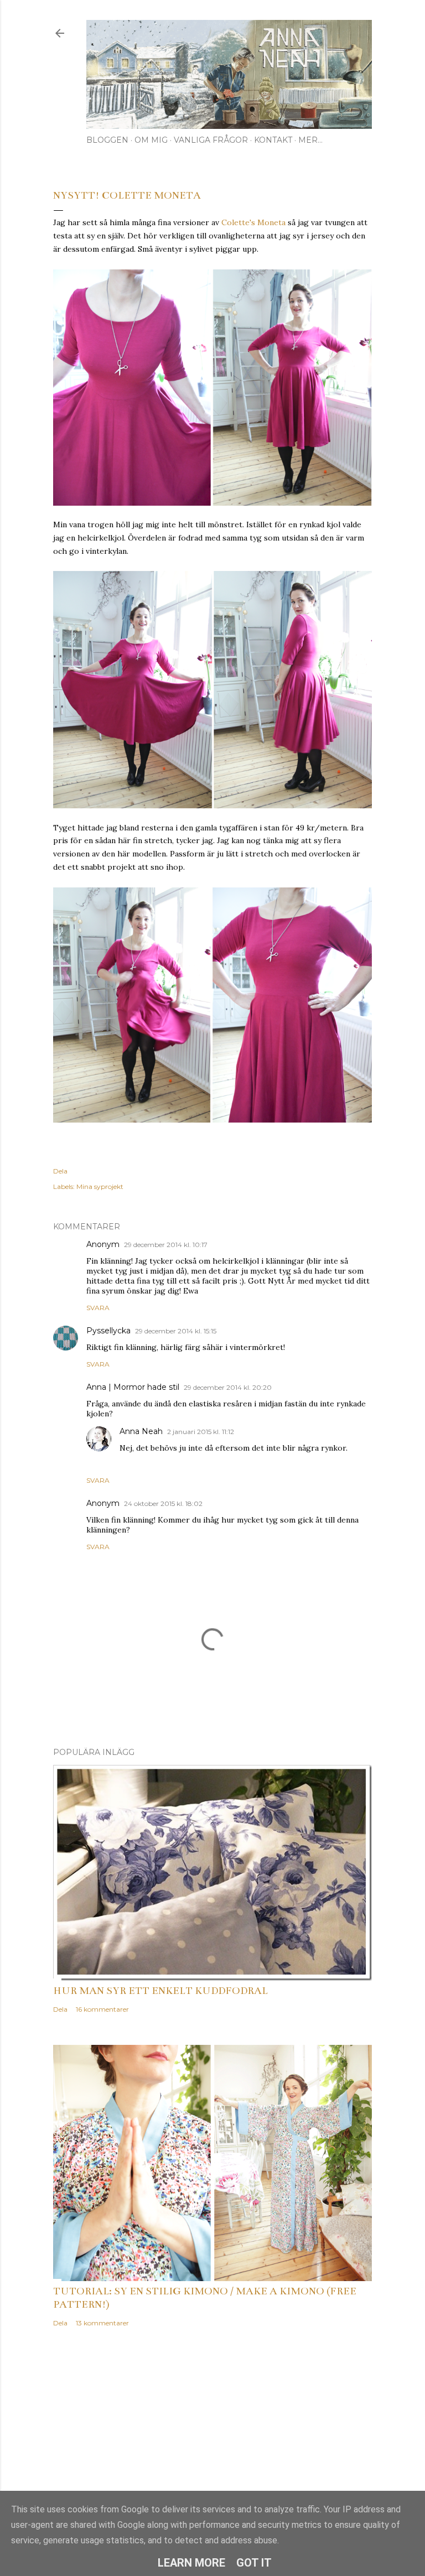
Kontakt (273, 140)
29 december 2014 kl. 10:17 (166, 1245)
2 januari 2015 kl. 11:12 (201, 1432)
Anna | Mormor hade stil (133, 1387)
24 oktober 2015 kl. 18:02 (163, 1503)
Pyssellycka (108, 1331)
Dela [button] (60, 1171)
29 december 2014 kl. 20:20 (228, 1387)
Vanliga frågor (211, 140)
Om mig (151, 140)
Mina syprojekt (100, 1186)
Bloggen (107, 140)
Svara (98, 1308)
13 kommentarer (102, 2323)
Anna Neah (141, 1431)
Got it (254, 2563)
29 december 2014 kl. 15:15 (176, 1331)
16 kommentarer (102, 2009)
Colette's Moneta (253, 222)
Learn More (191, 2563)
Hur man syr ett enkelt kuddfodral (160, 1991)
